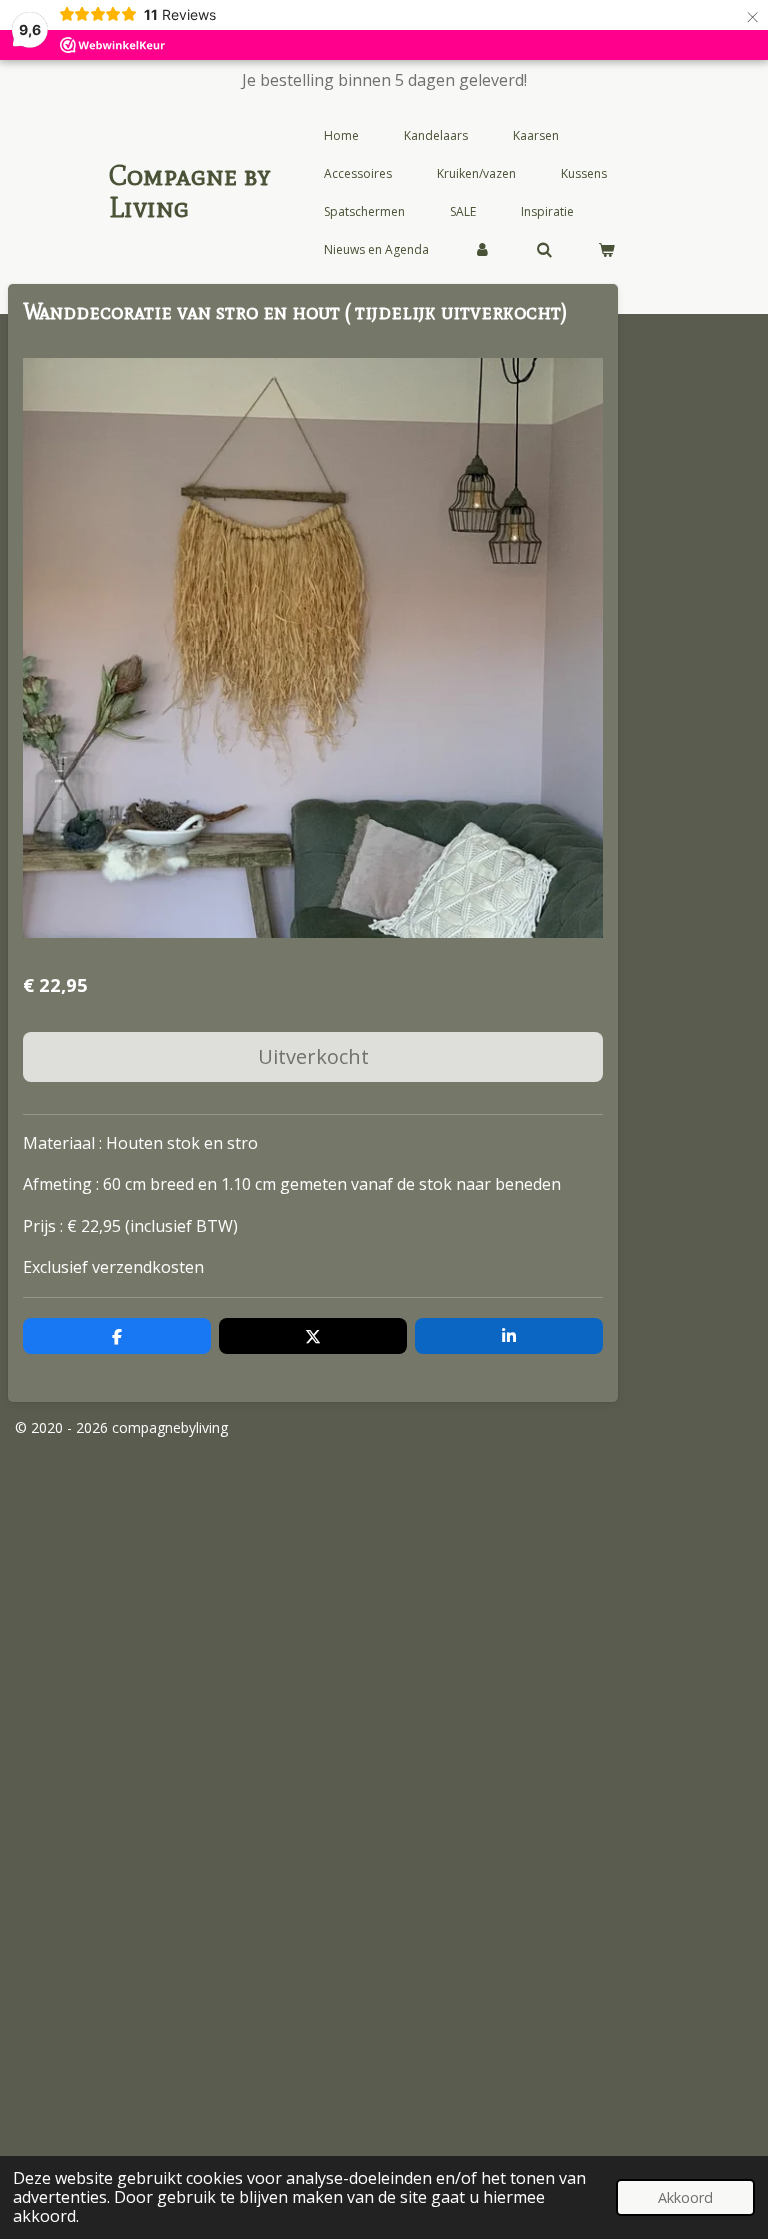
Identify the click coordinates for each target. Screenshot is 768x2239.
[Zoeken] (544, 250)
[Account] (482, 250)
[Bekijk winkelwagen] (606, 250)
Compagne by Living (190, 191)
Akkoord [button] (685, 2197)
